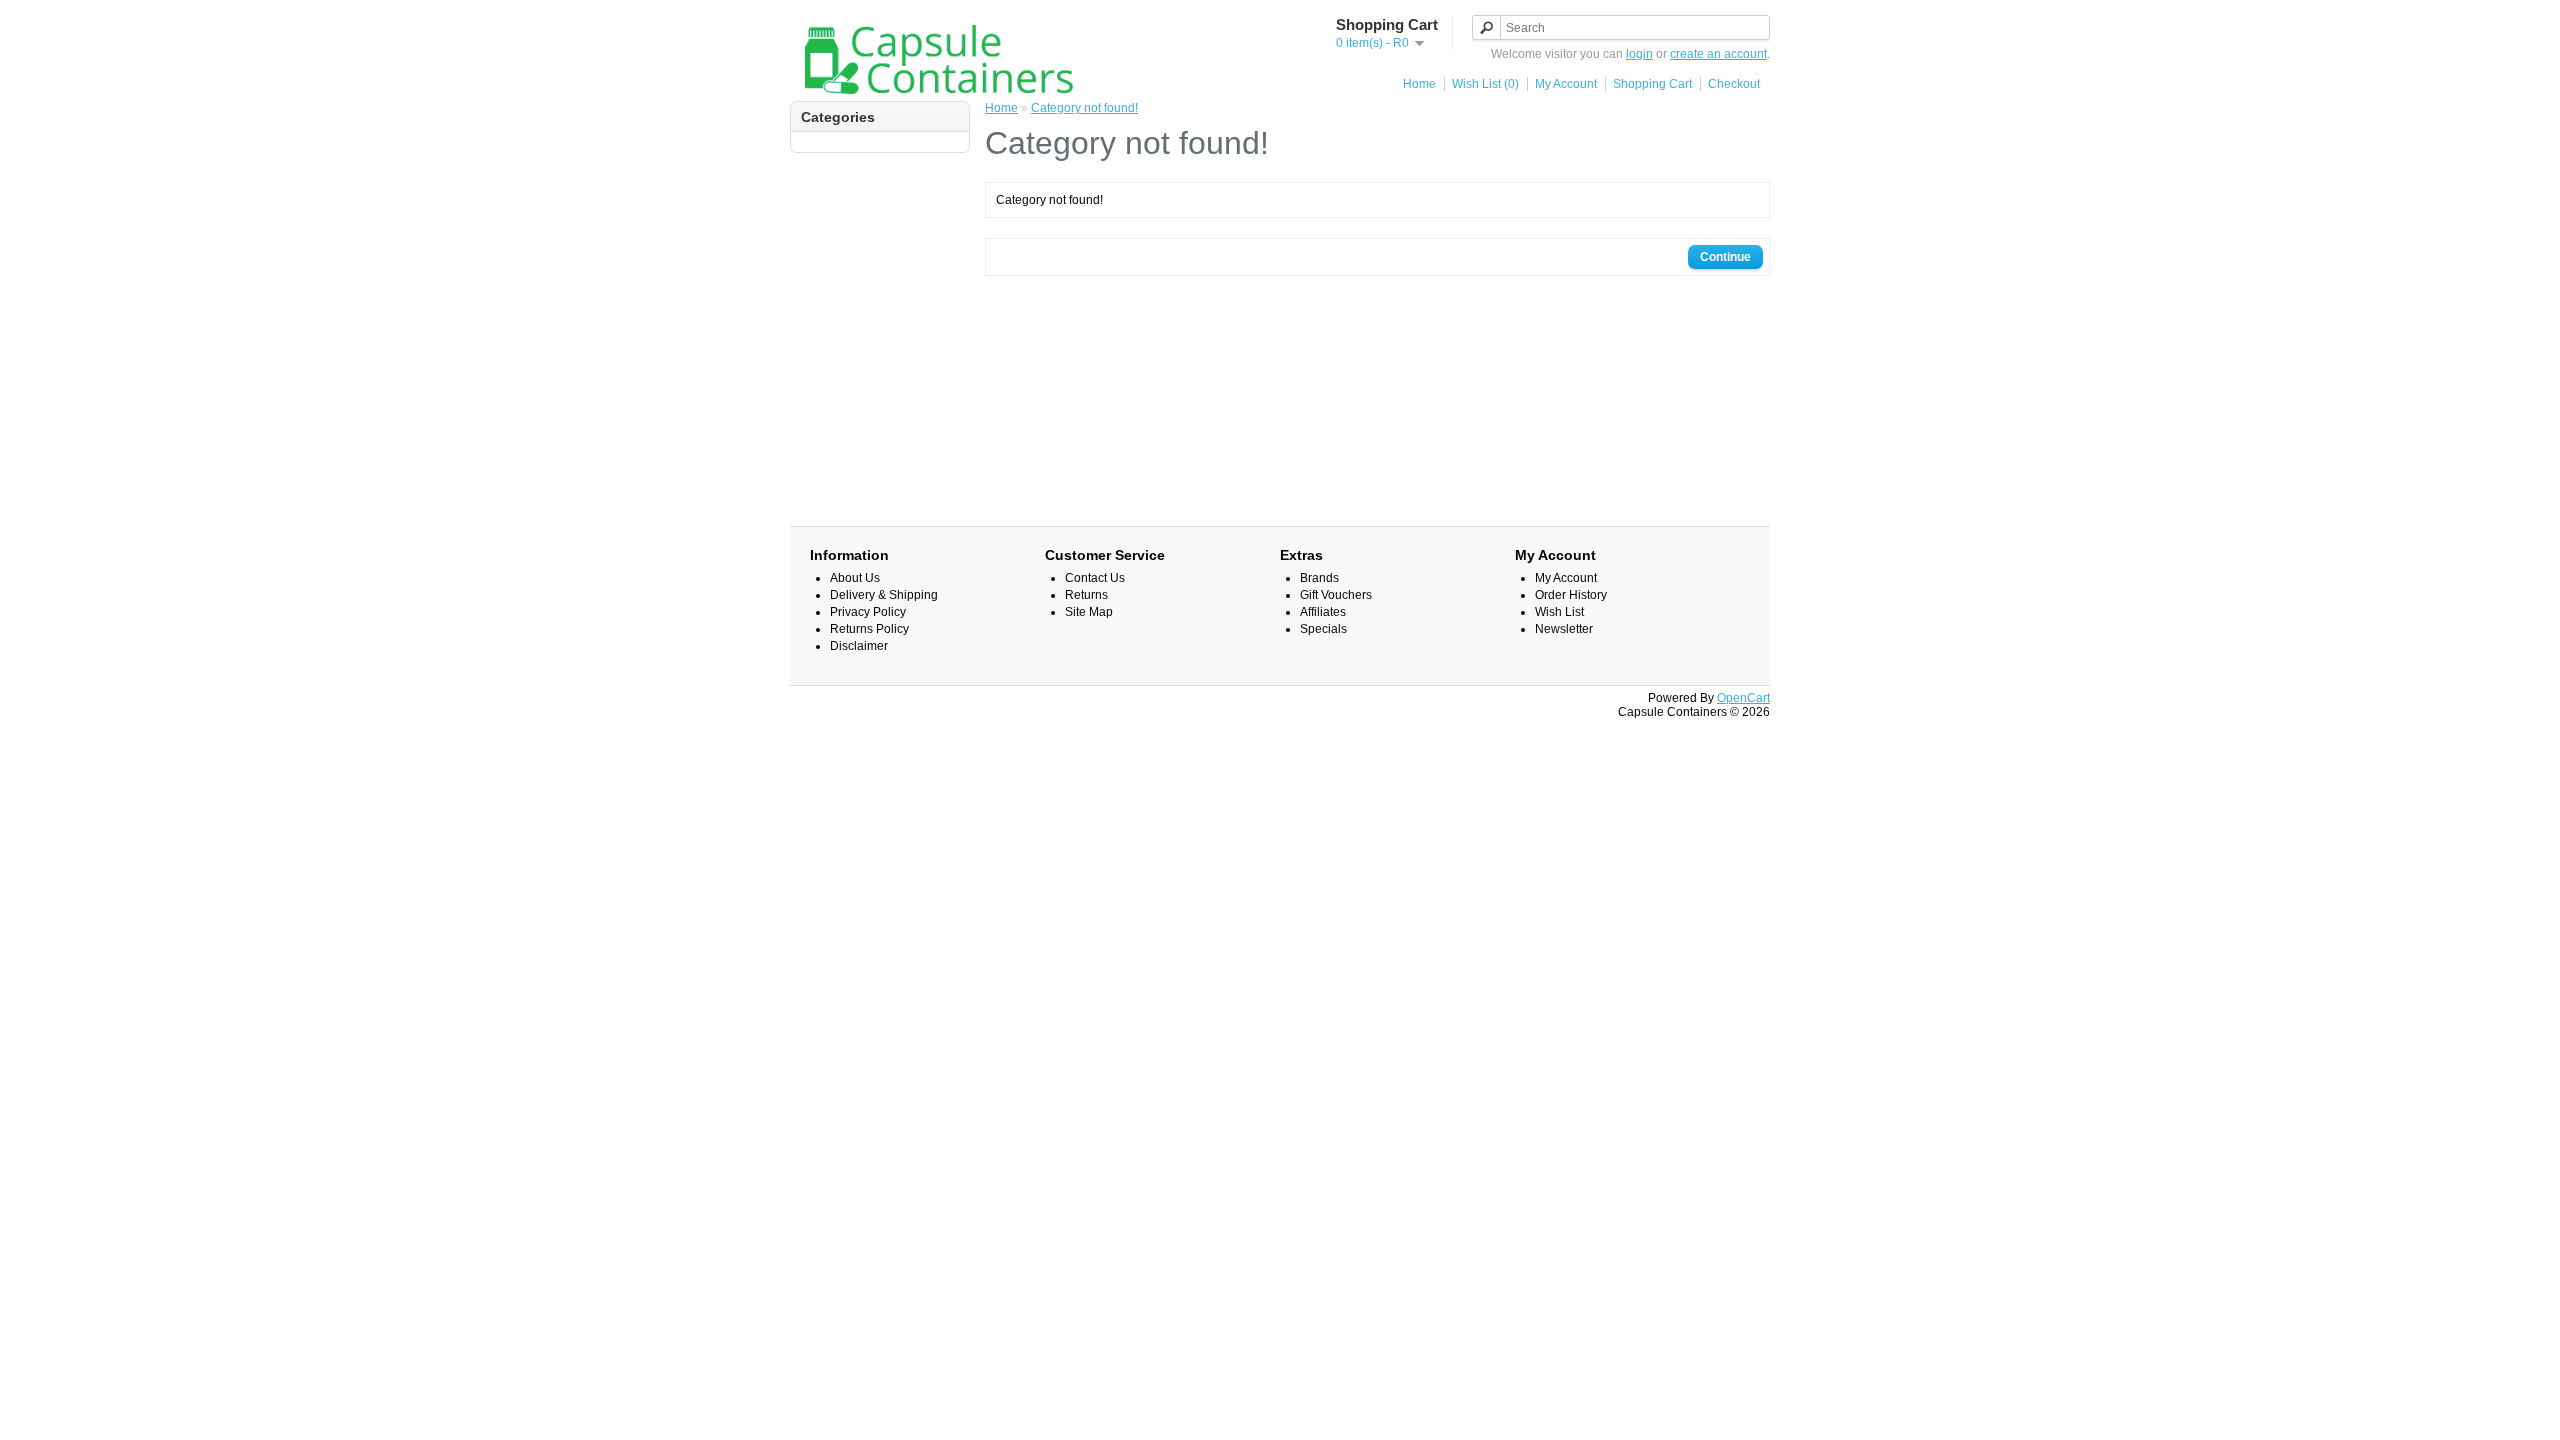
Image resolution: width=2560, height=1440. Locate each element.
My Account (1566, 84)
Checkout (1734, 84)
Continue (1725, 257)
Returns (1086, 595)
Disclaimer (859, 646)
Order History (1571, 595)
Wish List (1559, 612)
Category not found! (1084, 108)
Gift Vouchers (1336, 595)
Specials (1323, 629)
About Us (855, 578)
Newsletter (1564, 629)
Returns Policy (869, 629)
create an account (1718, 54)
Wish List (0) (1485, 84)
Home (1419, 84)
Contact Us (1095, 578)
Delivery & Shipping (884, 595)
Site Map (1089, 612)
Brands (1319, 578)
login (1639, 54)
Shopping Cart (1652, 84)
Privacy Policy (868, 612)
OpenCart (1743, 698)
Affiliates (1323, 612)
